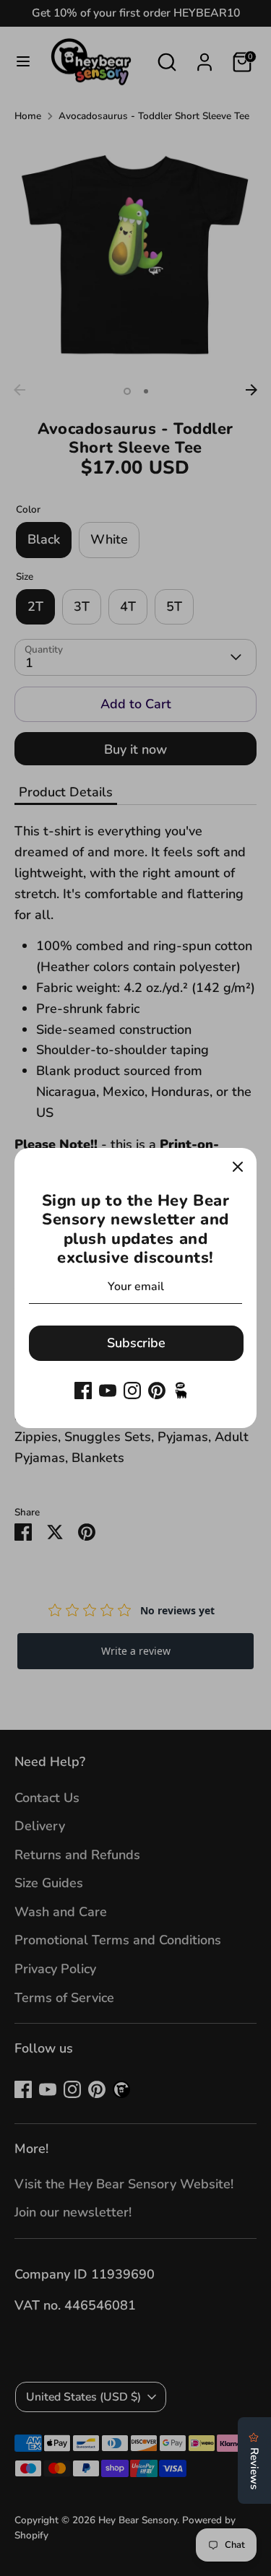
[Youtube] (108, 1391)
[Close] (238, 1167)
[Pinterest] (157, 1391)
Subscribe (136, 1343)
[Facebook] (83, 1391)
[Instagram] (132, 1391)
